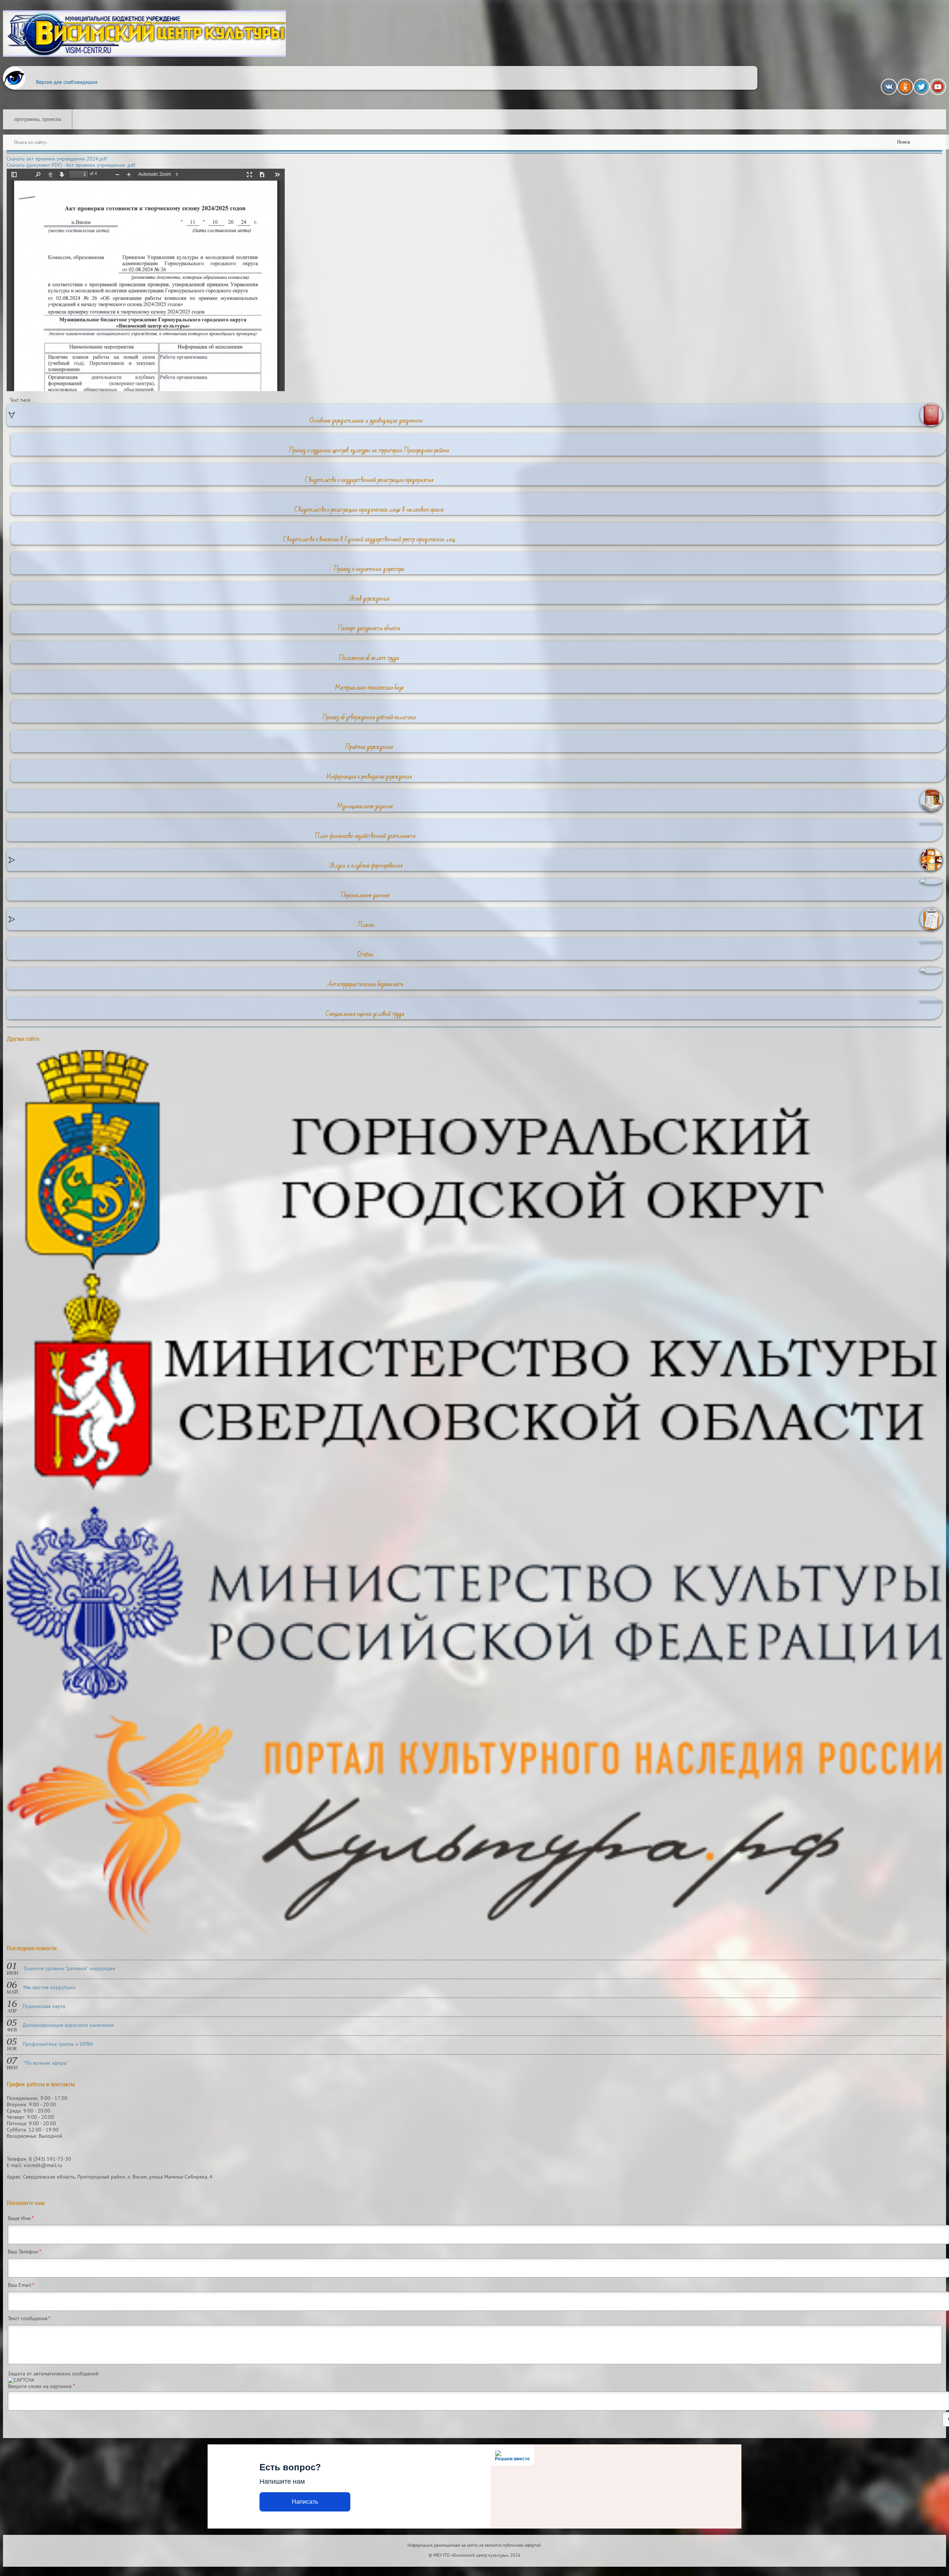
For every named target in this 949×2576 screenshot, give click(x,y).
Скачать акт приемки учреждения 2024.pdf (57, 159)
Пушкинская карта (44, 2007)
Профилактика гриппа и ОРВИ (58, 2045)
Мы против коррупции (49, 1988)
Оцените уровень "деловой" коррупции (70, 1969)
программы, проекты (37, 119)
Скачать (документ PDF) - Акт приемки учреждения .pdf (71, 166)
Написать (305, 2502)
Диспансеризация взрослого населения (68, 2026)
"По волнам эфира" (46, 2063)
